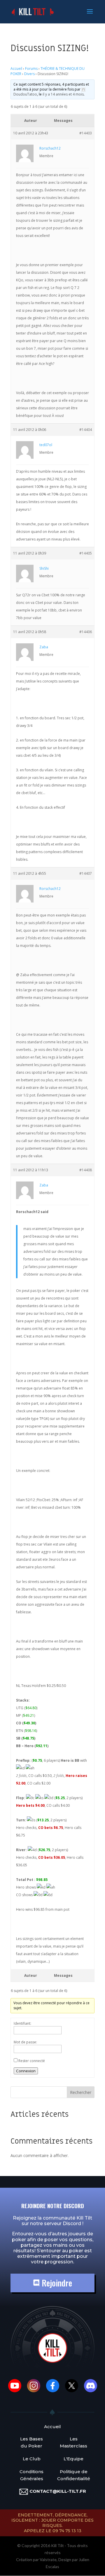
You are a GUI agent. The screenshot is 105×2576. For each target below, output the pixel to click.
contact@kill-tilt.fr (58, 2491)
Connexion (26, 2071)
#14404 (86, 430)
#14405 (86, 553)
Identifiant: (22, 2023)
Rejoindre (56, 2283)
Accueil (16, 69)
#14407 (86, 873)
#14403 (86, 133)
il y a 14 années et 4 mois (63, 94)
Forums (31, 69)
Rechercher (81, 2092)
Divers (29, 74)
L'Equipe (73, 2459)
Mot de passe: (25, 2042)
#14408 (86, 1170)
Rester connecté (32, 2061)
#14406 (86, 632)
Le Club (32, 2459)
